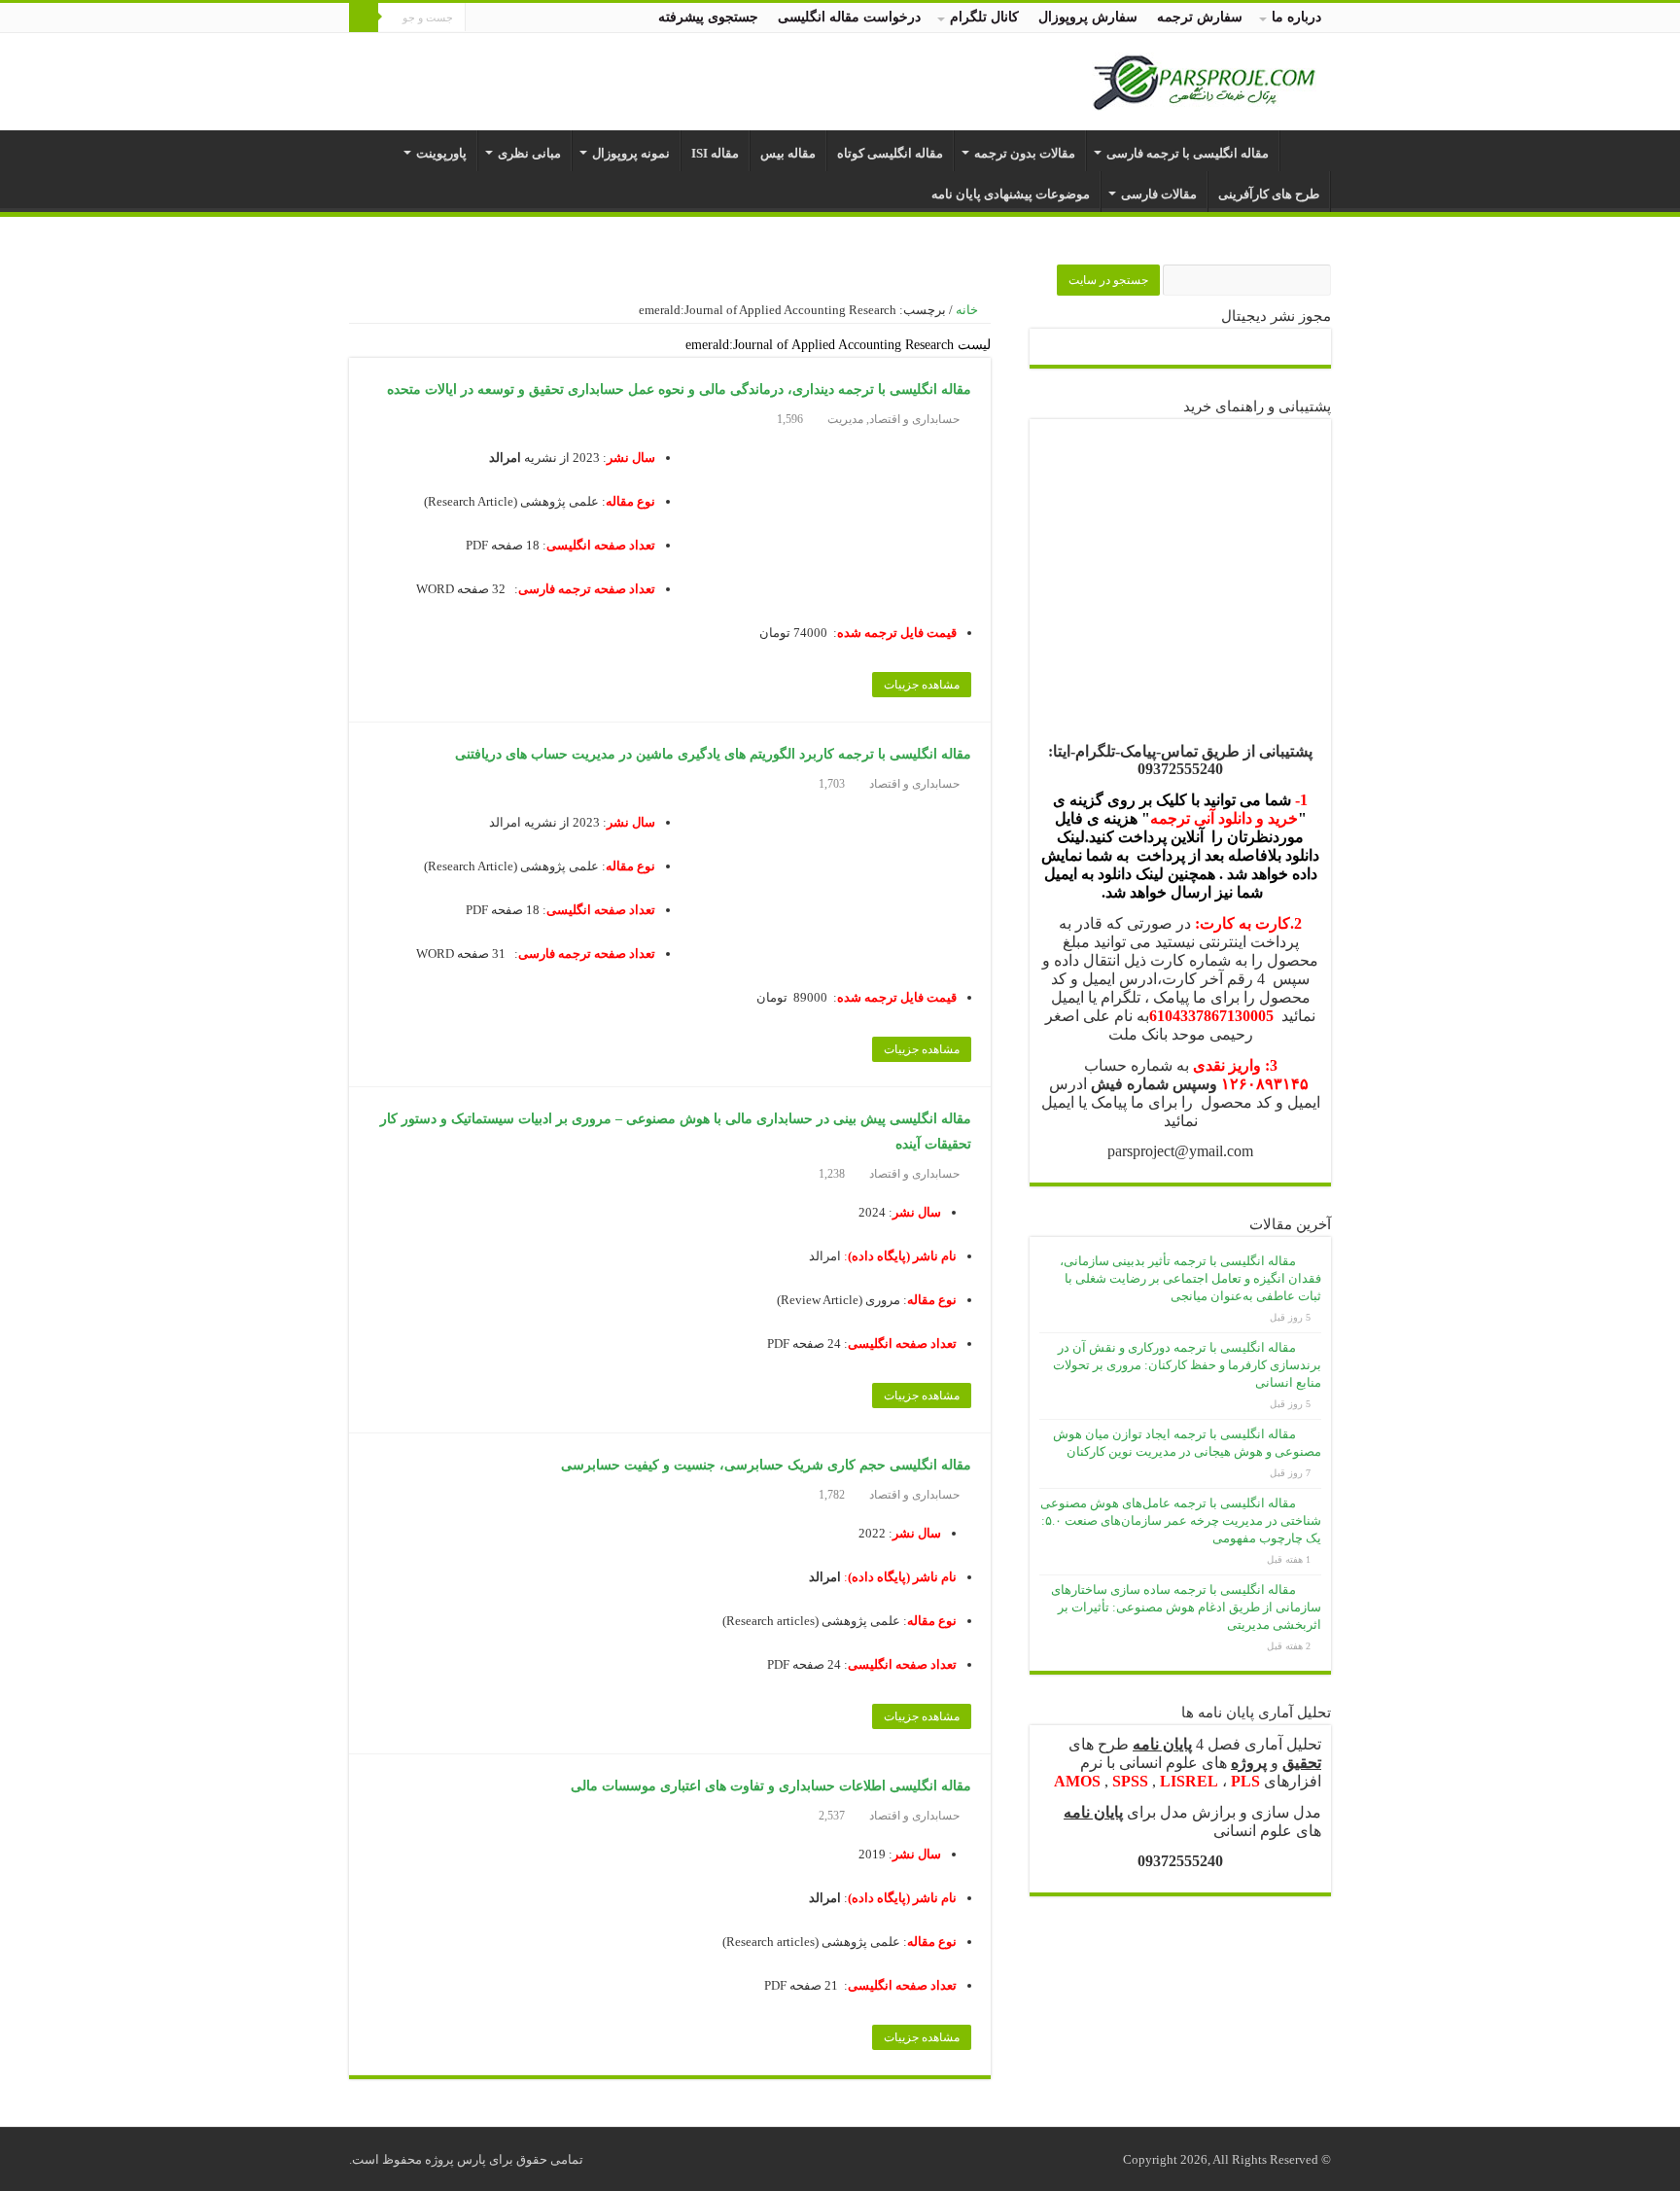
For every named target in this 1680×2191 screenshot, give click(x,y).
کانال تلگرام (984, 17)
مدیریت (845, 419)
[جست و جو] (364, 18)
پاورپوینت (441, 153)
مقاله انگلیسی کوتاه (890, 153)
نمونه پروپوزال (631, 153)
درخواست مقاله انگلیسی (849, 17)
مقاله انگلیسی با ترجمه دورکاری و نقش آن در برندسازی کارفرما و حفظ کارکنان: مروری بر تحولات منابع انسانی (1187, 1365)
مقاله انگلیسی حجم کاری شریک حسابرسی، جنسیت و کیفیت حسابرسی (766, 1465)
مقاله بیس (788, 153)
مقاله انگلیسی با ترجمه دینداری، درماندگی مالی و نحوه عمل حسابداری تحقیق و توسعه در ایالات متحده (679, 389)
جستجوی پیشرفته (708, 17)
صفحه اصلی (1306, 151)
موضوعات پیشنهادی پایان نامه (1011, 194)
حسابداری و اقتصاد (914, 419)
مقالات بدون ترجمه (1025, 153)
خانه (968, 310)
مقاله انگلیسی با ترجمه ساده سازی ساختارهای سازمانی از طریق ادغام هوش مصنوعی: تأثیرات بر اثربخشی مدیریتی (1186, 1607)
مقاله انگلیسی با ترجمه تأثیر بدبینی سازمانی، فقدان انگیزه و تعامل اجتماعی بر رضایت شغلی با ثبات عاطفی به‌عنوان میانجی (1190, 1278)
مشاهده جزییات (922, 685)
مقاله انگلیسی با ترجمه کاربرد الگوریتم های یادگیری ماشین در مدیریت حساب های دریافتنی (713, 754)
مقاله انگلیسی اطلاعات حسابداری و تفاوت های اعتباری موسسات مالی (771, 1786)
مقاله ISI (715, 153)
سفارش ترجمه (1200, 17)
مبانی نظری (529, 153)
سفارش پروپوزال (1088, 17)
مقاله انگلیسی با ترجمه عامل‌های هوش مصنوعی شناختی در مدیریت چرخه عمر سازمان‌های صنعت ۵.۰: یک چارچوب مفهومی (1181, 1520)
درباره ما (1296, 17)
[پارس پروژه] (1204, 77)
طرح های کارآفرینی (1269, 194)
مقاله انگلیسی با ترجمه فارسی (1188, 153)
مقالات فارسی (1159, 194)
